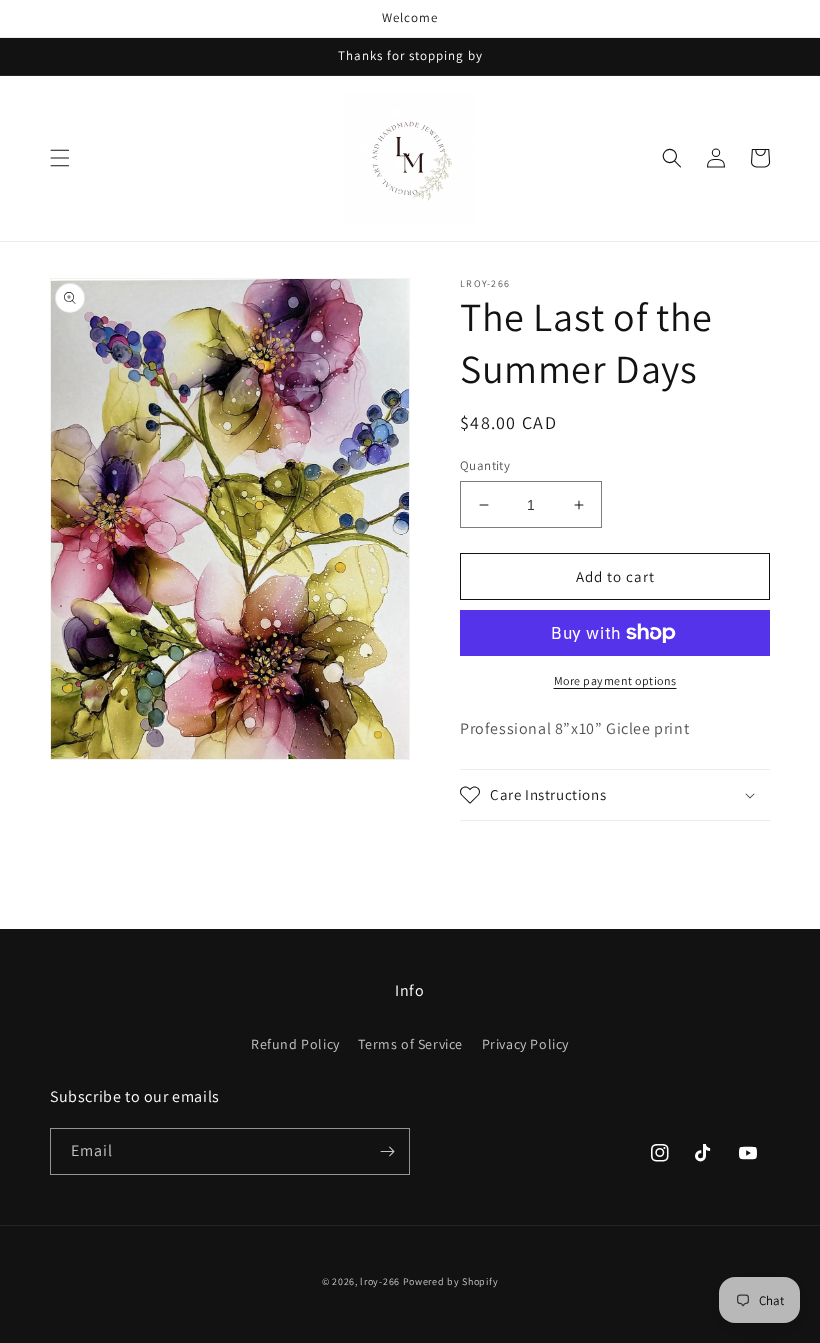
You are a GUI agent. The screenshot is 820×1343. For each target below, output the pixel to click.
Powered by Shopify (451, 1281)
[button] (60, 158)
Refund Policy (295, 1044)
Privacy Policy (525, 1044)
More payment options (615, 680)
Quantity (485, 465)
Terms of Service (410, 1044)
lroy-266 (380, 1281)
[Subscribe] (387, 1151)
